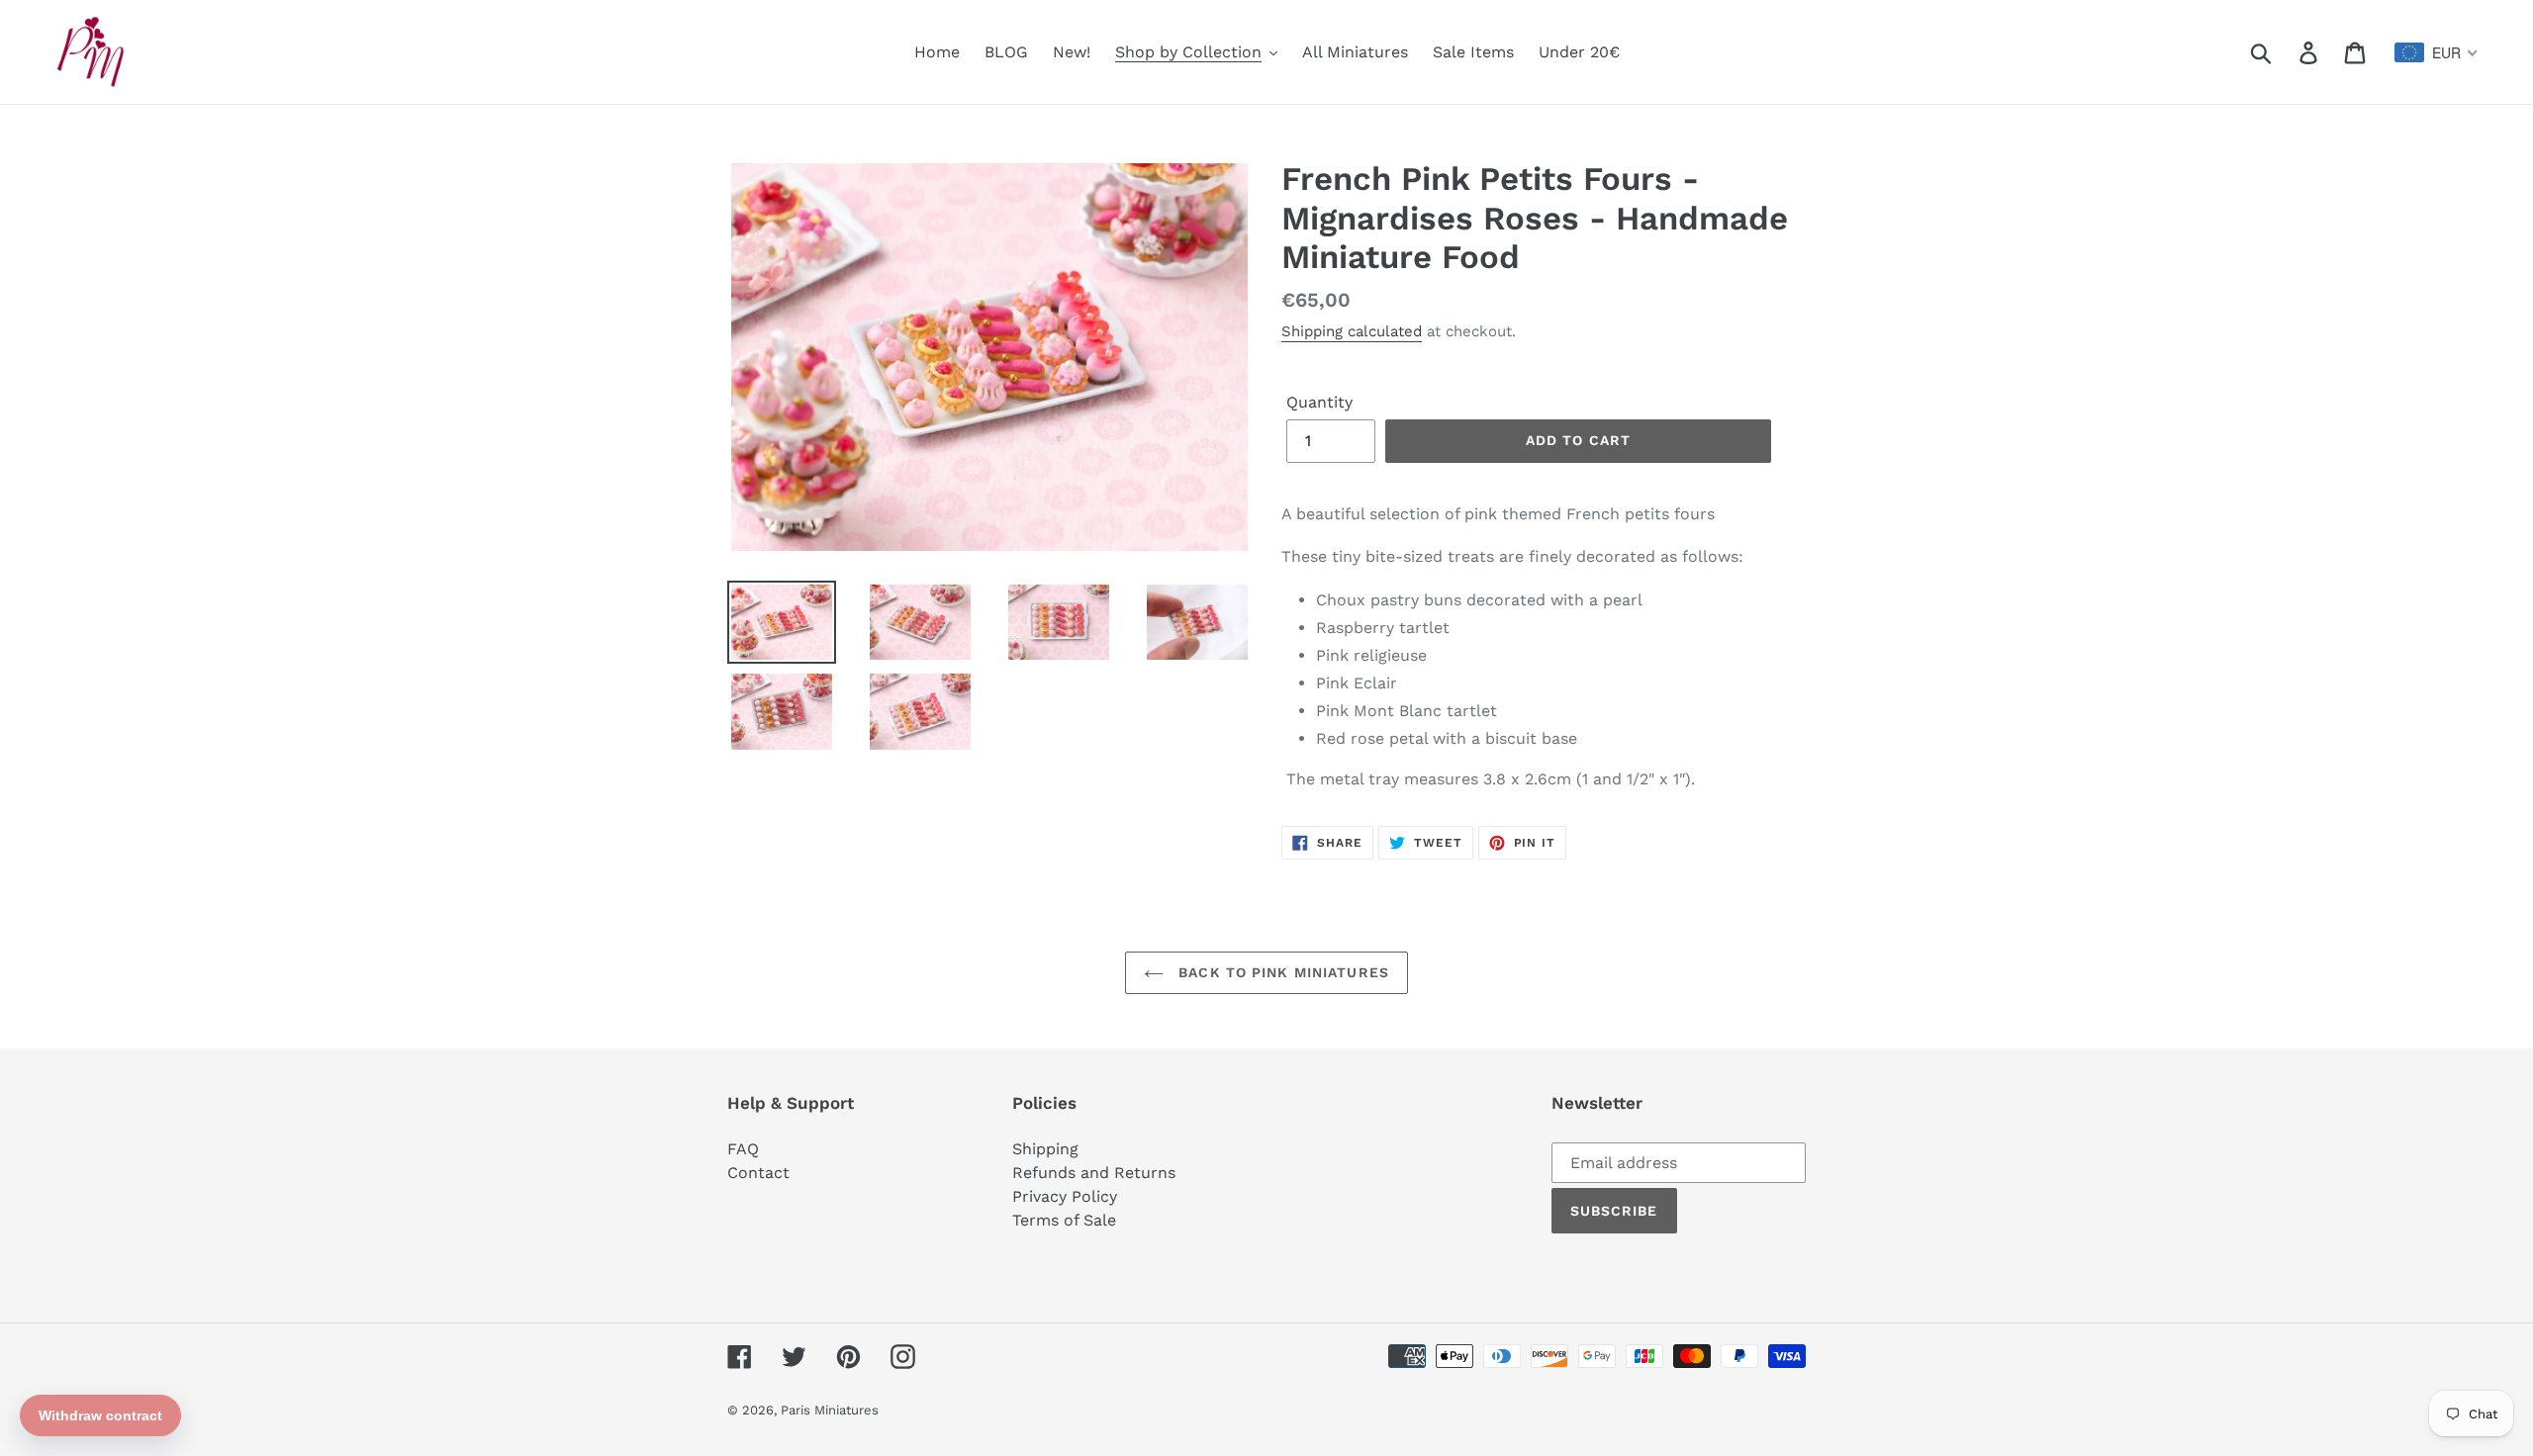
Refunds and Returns (1094, 1173)
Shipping (1045, 1149)
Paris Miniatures (830, 1410)
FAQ (743, 1149)
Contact (758, 1173)
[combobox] (2437, 52)
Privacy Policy (1065, 1196)
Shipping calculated (1352, 331)
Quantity (1319, 402)
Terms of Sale (1064, 1220)
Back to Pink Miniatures (1281, 972)
